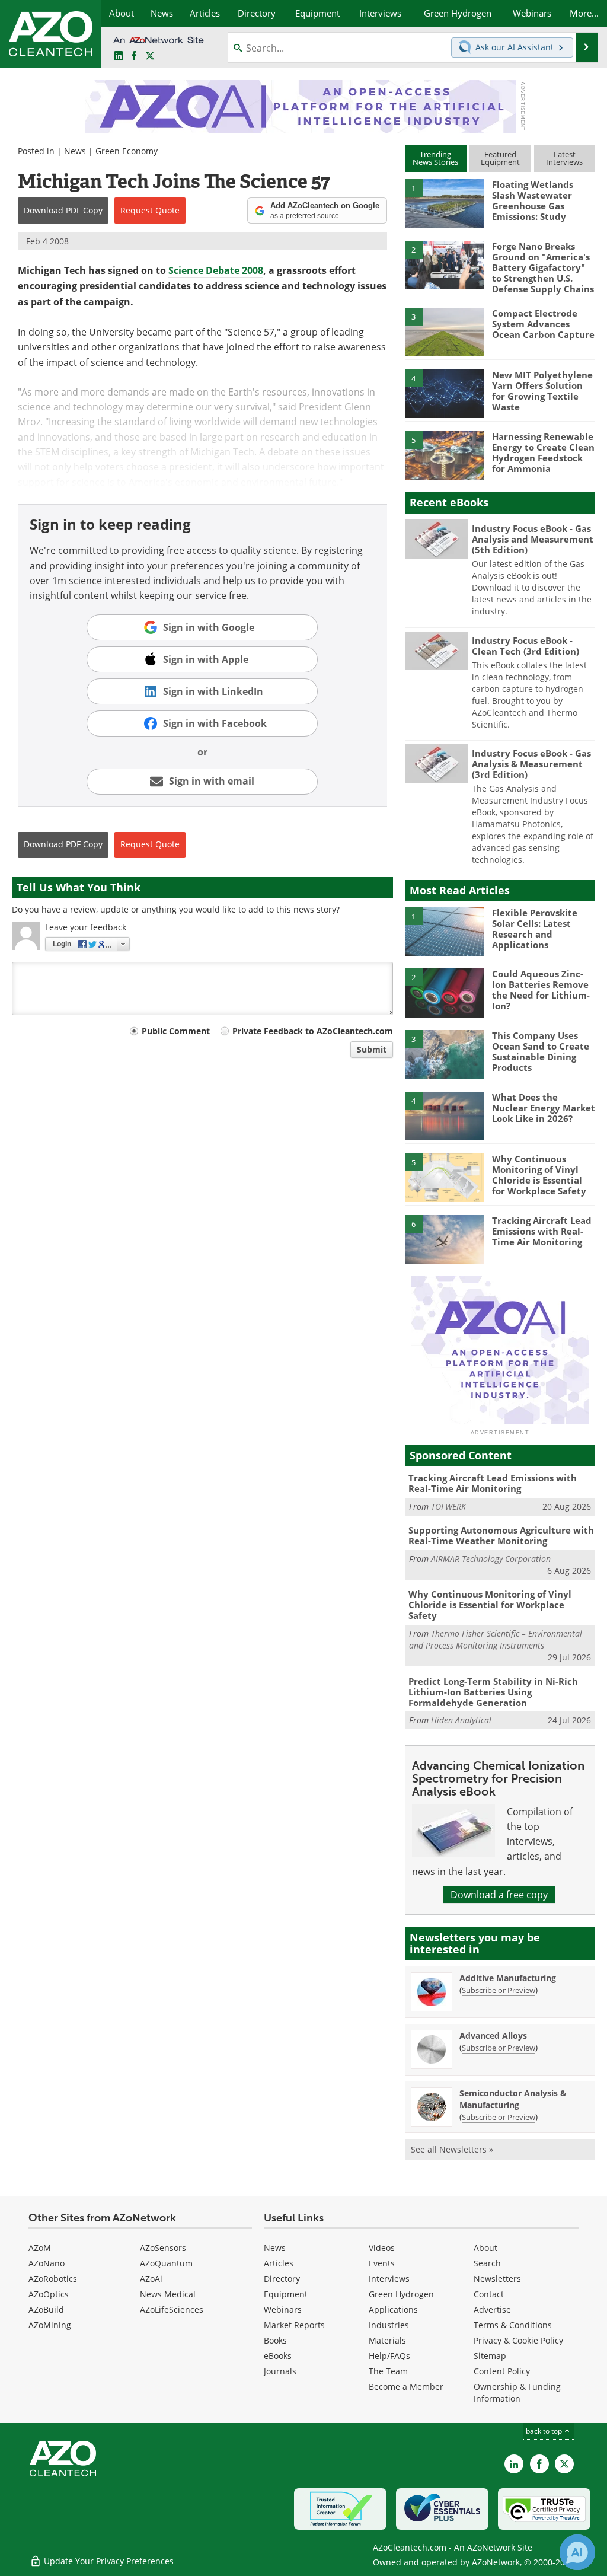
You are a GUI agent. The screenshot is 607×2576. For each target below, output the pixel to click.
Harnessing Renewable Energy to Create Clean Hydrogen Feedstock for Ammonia (543, 452)
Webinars (283, 2309)
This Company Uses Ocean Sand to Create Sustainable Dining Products (541, 1051)
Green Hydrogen (401, 2294)
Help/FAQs (389, 2356)
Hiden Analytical (461, 1720)
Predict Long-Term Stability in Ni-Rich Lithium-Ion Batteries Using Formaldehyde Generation (493, 1692)
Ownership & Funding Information (517, 2392)
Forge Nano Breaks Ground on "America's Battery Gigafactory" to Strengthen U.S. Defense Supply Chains (543, 267)
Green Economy (127, 151)
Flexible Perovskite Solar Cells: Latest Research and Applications (535, 929)
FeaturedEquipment (500, 158)
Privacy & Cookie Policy (518, 2340)
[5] (445, 454)
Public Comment (176, 1031)
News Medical (168, 2294)
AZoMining (50, 2325)
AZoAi (151, 2279)
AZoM (40, 2248)
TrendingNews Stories (435, 158)
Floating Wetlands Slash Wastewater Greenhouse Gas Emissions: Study (533, 200)
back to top (545, 2431)
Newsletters (497, 2279)
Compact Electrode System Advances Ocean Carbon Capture (543, 324)
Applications (393, 2309)
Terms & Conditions (513, 2325)
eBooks (278, 2356)
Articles (279, 2263)
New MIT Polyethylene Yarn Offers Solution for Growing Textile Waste (542, 391)
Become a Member (406, 2387)
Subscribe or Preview (499, 1990)
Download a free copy (499, 1894)
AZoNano (47, 2263)
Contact (489, 2294)
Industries (389, 2325)
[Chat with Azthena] (577, 2552)
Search (487, 2263)
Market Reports (294, 2325)
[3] (445, 331)
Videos (382, 2248)
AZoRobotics (53, 2279)
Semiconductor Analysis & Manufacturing (513, 2099)
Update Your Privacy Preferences (108, 2561)
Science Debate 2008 (216, 270)
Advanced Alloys (493, 2035)
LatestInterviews (564, 158)
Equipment (286, 2294)
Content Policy (502, 2371)
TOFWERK (448, 1507)
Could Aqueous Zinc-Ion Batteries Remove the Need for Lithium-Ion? (541, 990)
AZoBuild (46, 2309)
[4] (445, 393)
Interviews (389, 2279)
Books (275, 2340)
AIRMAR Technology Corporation (491, 1559)
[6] (445, 1238)
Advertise (492, 2309)
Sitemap (490, 2356)
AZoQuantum (166, 2263)
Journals (280, 2371)
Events (382, 2263)
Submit (372, 1049)
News (75, 151)
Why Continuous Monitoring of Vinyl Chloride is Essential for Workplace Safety (539, 1175)
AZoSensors (163, 2248)
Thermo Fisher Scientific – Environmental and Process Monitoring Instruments (496, 1639)
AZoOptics (49, 2294)
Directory (282, 2279)
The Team (388, 2371)
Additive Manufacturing (508, 1978)
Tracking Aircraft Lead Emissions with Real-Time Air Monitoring (542, 1231)
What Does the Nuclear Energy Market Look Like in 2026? (544, 1108)
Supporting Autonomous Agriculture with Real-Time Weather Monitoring (501, 1535)
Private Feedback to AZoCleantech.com (313, 1031)
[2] (445, 264)
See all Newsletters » (452, 2149)
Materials (387, 2340)
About (485, 2248)
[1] (445, 203)
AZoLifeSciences (172, 2309)
